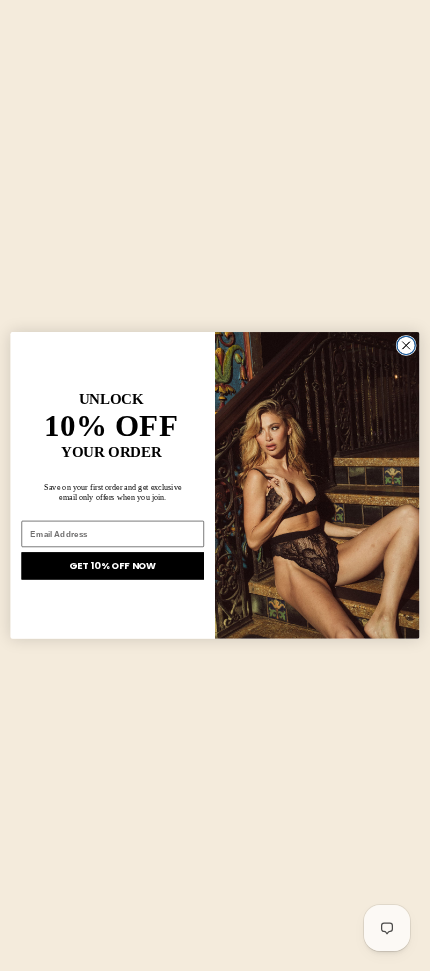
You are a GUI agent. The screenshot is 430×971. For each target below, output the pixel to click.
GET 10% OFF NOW (112, 565)
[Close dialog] (406, 345)
